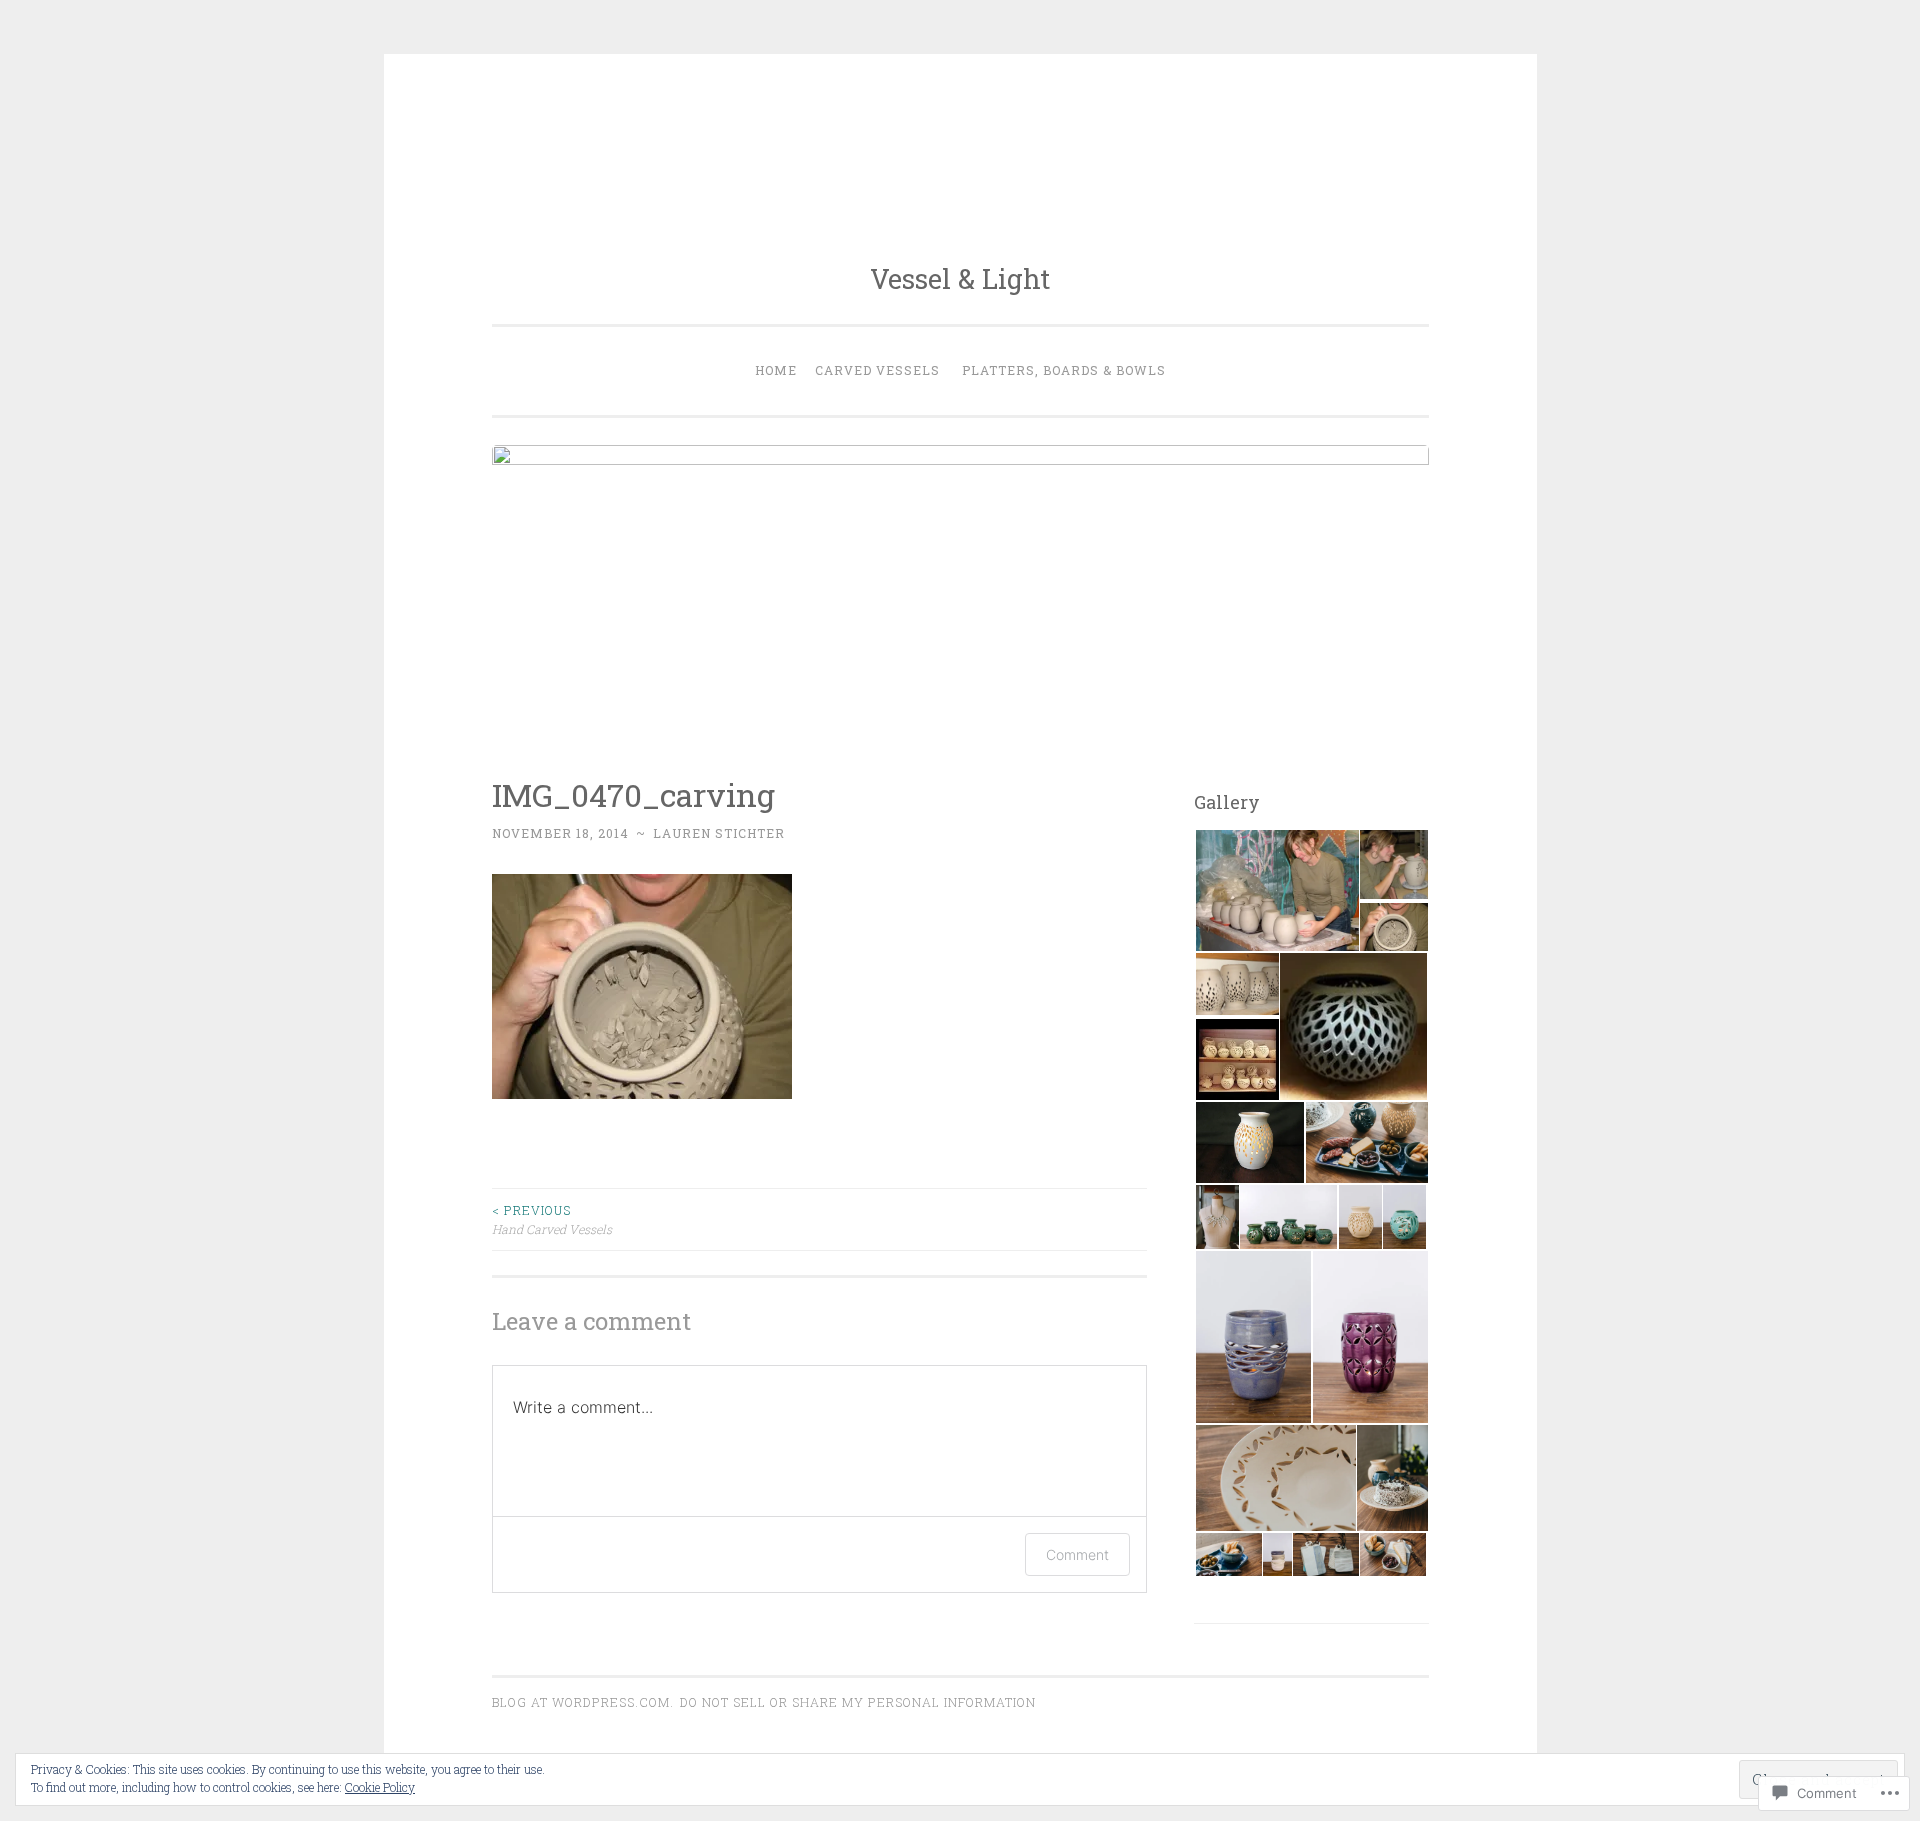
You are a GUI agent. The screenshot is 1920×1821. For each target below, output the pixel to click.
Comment (1077, 1554)
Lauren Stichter (719, 833)
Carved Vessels (877, 370)
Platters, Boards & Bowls (1064, 370)
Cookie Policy (380, 1787)
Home (776, 370)
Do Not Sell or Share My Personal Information (858, 1702)
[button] (1276, 891)
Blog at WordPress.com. (583, 1702)
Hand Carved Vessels (552, 1219)
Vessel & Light (960, 278)
